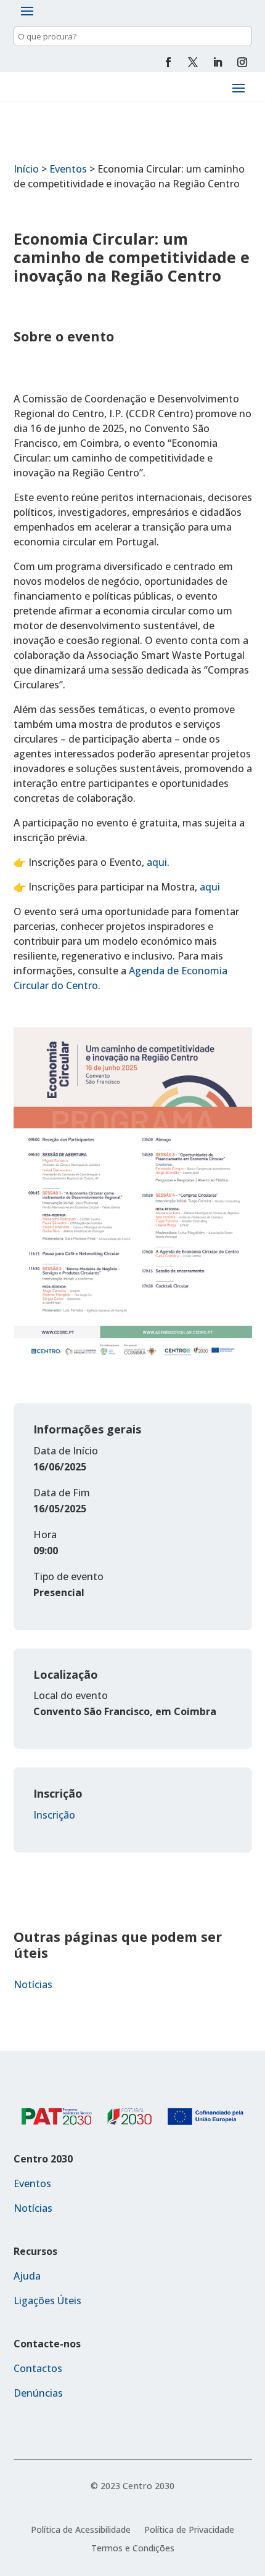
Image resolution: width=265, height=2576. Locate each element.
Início (26, 169)
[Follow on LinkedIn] (218, 62)
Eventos (68, 169)
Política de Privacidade (189, 2530)
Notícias (33, 1984)
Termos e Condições (133, 2549)
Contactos (38, 2368)
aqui (157, 862)
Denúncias (38, 2393)
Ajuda (27, 2276)
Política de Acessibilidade (81, 2530)
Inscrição (54, 1815)
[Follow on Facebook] (168, 62)
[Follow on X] (193, 62)
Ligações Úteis (47, 2301)
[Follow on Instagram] (242, 62)
